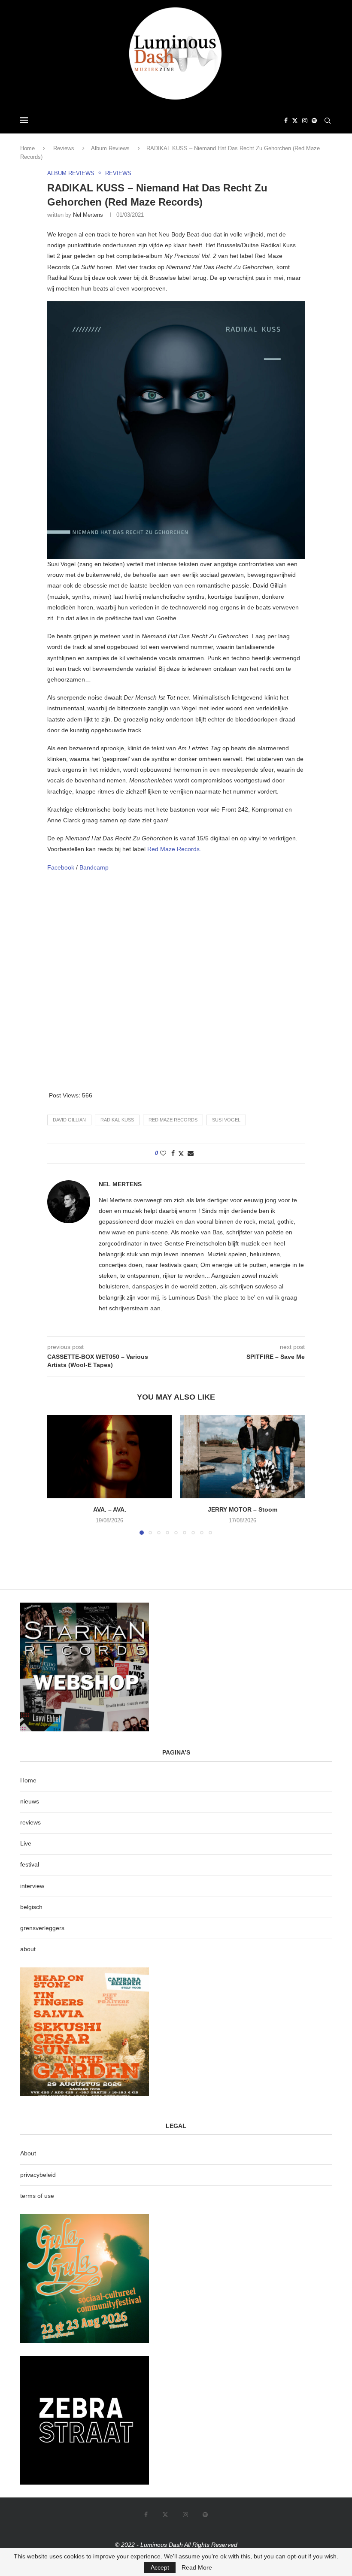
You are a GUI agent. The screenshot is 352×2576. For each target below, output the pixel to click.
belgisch (31, 1907)
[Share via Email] (191, 1153)
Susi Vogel (226, 1120)
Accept (160, 2567)
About (28, 2153)
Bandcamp (94, 867)
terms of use (37, 2196)
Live (26, 1843)
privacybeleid (38, 2175)
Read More (197, 2567)
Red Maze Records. (174, 849)
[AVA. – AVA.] (109, 1456)
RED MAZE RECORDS (173, 1120)
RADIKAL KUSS (117, 1120)
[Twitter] (295, 121)
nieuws (30, 1801)
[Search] (328, 121)
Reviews (64, 148)
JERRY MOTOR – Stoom (243, 1509)
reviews (30, 1822)
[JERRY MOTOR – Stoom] (243, 1456)
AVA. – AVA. (110, 1509)
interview (32, 1886)
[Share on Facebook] (173, 1153)
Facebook (62, 867)
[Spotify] (314, 121)
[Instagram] (305, 121)
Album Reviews (110, 148)
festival (30, 1864)
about (28, 1949)
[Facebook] (286, 121)
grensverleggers (42, 1928)
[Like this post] (163, 1153)
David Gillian (69, 1120)
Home (27, 148)
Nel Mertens (88, 215)
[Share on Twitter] (181, 1153)
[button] (59, 1475)
